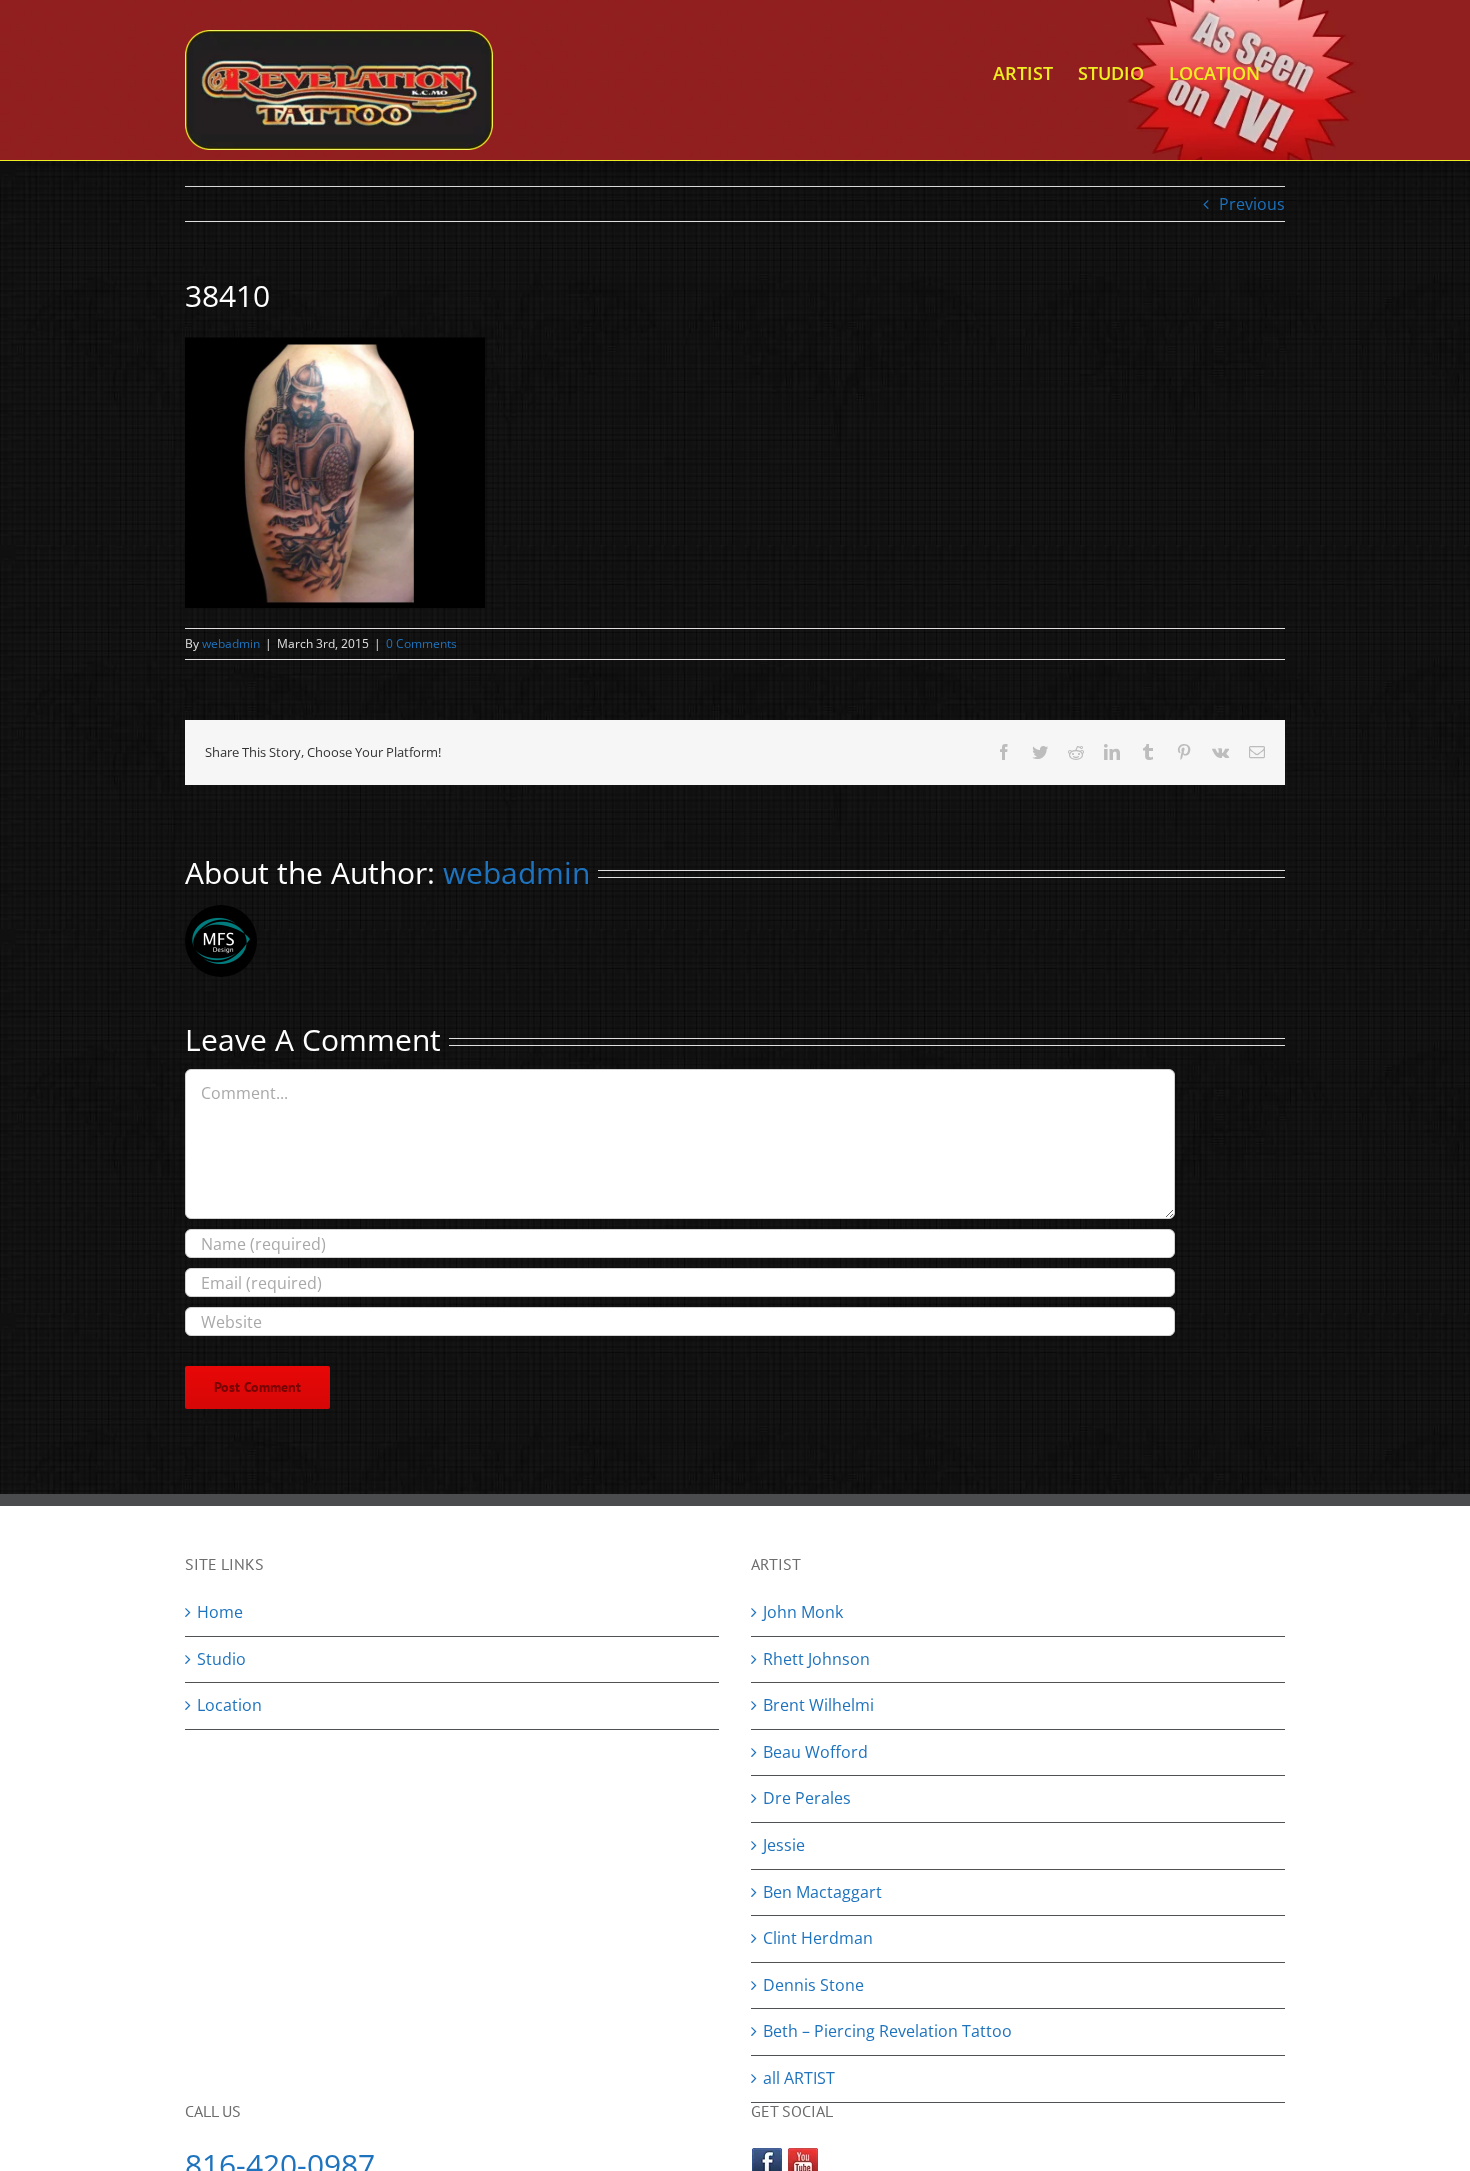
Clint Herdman (818, 1938)
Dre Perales (807, 1798)
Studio (221, 1659)
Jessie (784, 1845)
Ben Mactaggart (822, 1892)
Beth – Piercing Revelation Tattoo (887, 2031)
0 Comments (421, 643)
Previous (1252, 204)
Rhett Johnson (816, 1659)
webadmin (231, 643)
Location (229, 1705)
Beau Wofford (815, 1752)
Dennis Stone (813, 1985)
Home (220, 1612)
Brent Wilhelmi (818, 1705)
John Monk (803, 1612)
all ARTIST (799, 2078)
